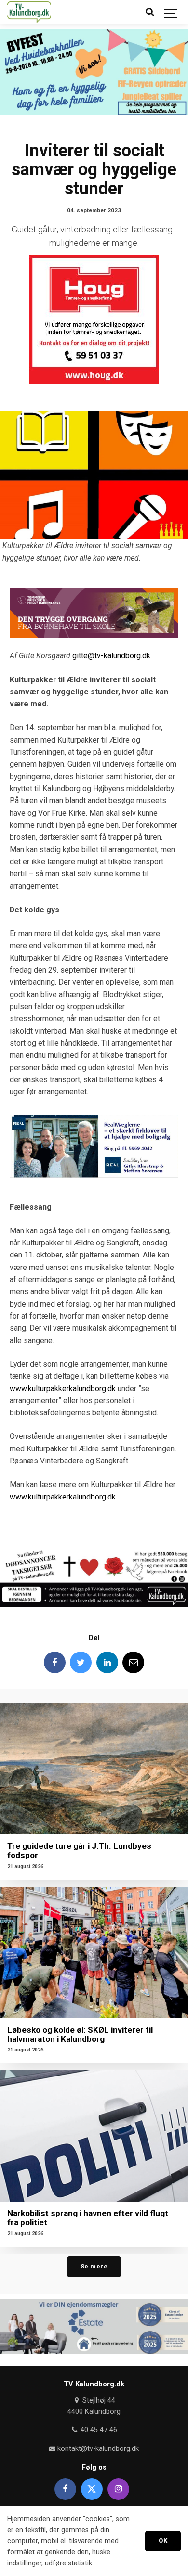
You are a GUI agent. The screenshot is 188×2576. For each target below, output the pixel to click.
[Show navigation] (171, 12)
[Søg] (149, 12)
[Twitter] (81, 1662)
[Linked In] (107, 1662)
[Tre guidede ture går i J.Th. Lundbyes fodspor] (94, 1769)
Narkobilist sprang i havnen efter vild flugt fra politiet (88, 2218)
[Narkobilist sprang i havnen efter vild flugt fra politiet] (94, 2136)
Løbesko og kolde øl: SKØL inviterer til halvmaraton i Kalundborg (80, 2034)
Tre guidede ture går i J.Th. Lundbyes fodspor (79, 1851)
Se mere (94, 2266)
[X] (92, 2489)
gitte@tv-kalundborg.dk (111, 656)
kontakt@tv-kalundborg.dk (97, 2449)
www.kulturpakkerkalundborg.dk (63, 1389)
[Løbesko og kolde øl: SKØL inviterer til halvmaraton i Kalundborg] (94, 1953)
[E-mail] (133, 1662)
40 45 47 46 (98, 2430)
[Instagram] (118, 2489)
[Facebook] (55, 1662)
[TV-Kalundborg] (29, 12)
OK (163, 2541)
